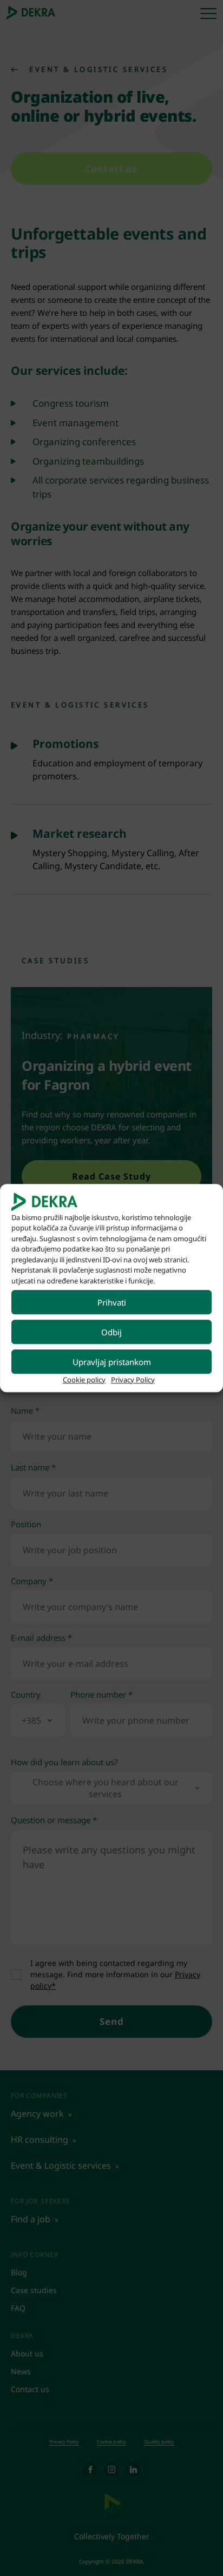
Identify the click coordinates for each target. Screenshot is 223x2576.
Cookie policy (84, 1380)
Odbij (111, 1332)
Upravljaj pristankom (112, 1362)
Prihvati (112, 1302)
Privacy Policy (133, 1380)
